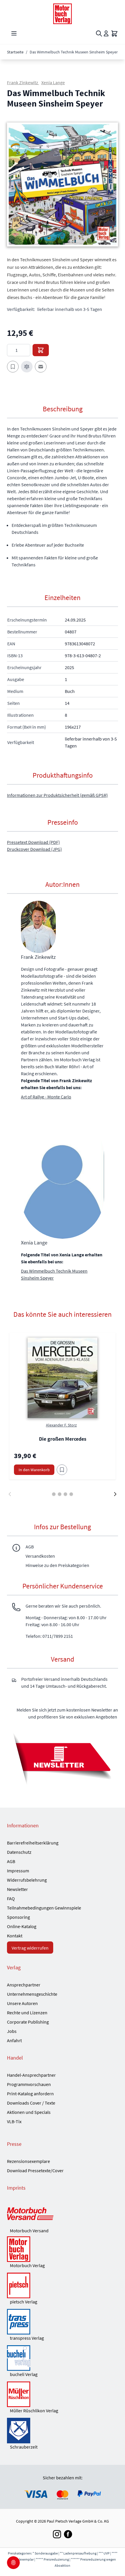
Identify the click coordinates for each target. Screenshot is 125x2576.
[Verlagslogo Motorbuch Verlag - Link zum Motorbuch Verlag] (63, 2249)
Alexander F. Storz (61, 1425)
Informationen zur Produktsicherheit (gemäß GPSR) (57, 795)
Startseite (15, 52)
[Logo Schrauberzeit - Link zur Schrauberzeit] (63, 2431)
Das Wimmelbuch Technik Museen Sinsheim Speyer (54, 1274)
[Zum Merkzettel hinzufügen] (13, 367)
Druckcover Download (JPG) (34, 849)
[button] (63, 185)
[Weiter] (115, 1494)
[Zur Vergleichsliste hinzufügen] (27, 367)
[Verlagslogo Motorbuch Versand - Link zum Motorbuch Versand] (63, 2214)
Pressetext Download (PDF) (33, 842)
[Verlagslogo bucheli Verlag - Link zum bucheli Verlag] (63, 2358)
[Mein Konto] (106, 33)
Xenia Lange (53, 82)
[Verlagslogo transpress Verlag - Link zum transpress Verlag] (63, 2322)
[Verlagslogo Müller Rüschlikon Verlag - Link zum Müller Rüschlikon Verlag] (63, 2394)
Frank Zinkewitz (23, 82)
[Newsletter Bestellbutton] (63, 1758)
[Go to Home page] (63, 14)
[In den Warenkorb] (41, 350)
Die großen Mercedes (63, 1439)
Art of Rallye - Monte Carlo (46, 1097)
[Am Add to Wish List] (62, 1470)
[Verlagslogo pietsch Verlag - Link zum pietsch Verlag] (63, 2285)
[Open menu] (14, 33)
